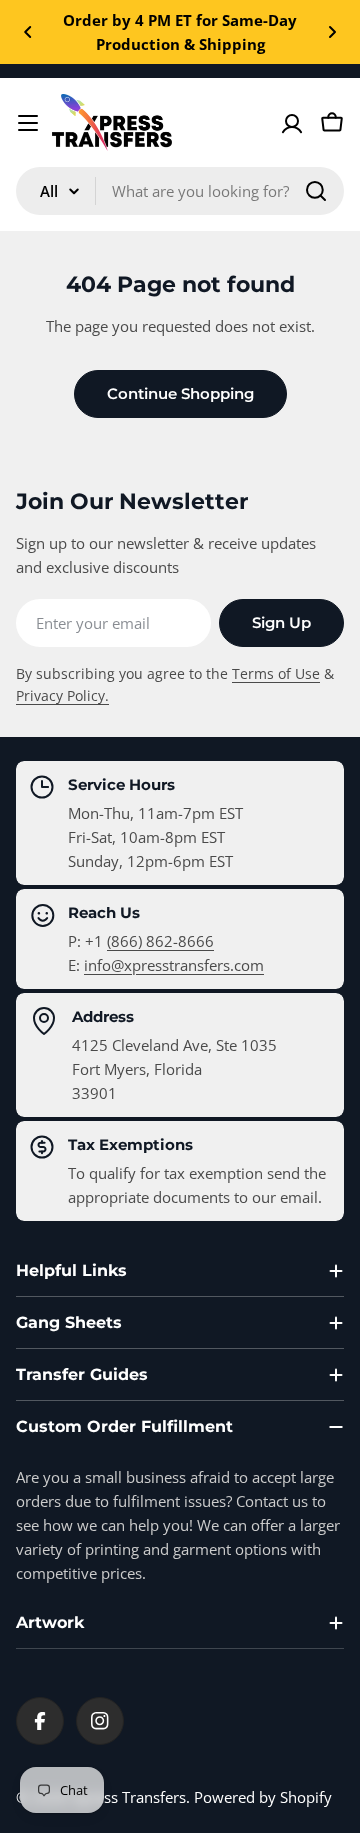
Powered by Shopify (263, 1797)
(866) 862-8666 (160, 941)
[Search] (316, 191)
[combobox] (180, 191)
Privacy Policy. (62, 696)
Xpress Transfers (129, 1797)
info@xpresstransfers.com (174, 965)
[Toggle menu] (28, 123)
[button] (28, 32)
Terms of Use (276, 674)
